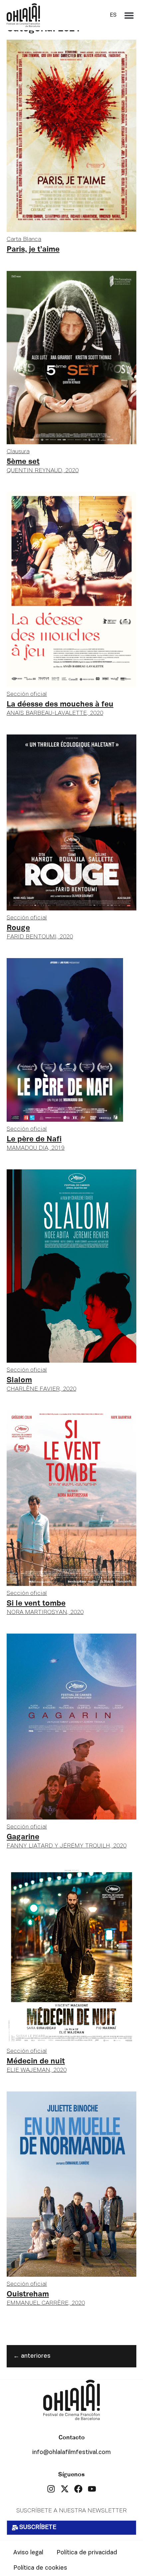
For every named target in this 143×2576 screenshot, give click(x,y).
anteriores (32, 2356)
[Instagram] (51, 2489)
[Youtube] (92, 2489)
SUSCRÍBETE (38, 2528)
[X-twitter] (65, 2489)
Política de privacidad (87, 2553)
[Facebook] (78, 2489)
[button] (129, 15)
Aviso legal (28, 2553)
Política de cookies (40, 2568)
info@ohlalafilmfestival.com (71, 2453)
